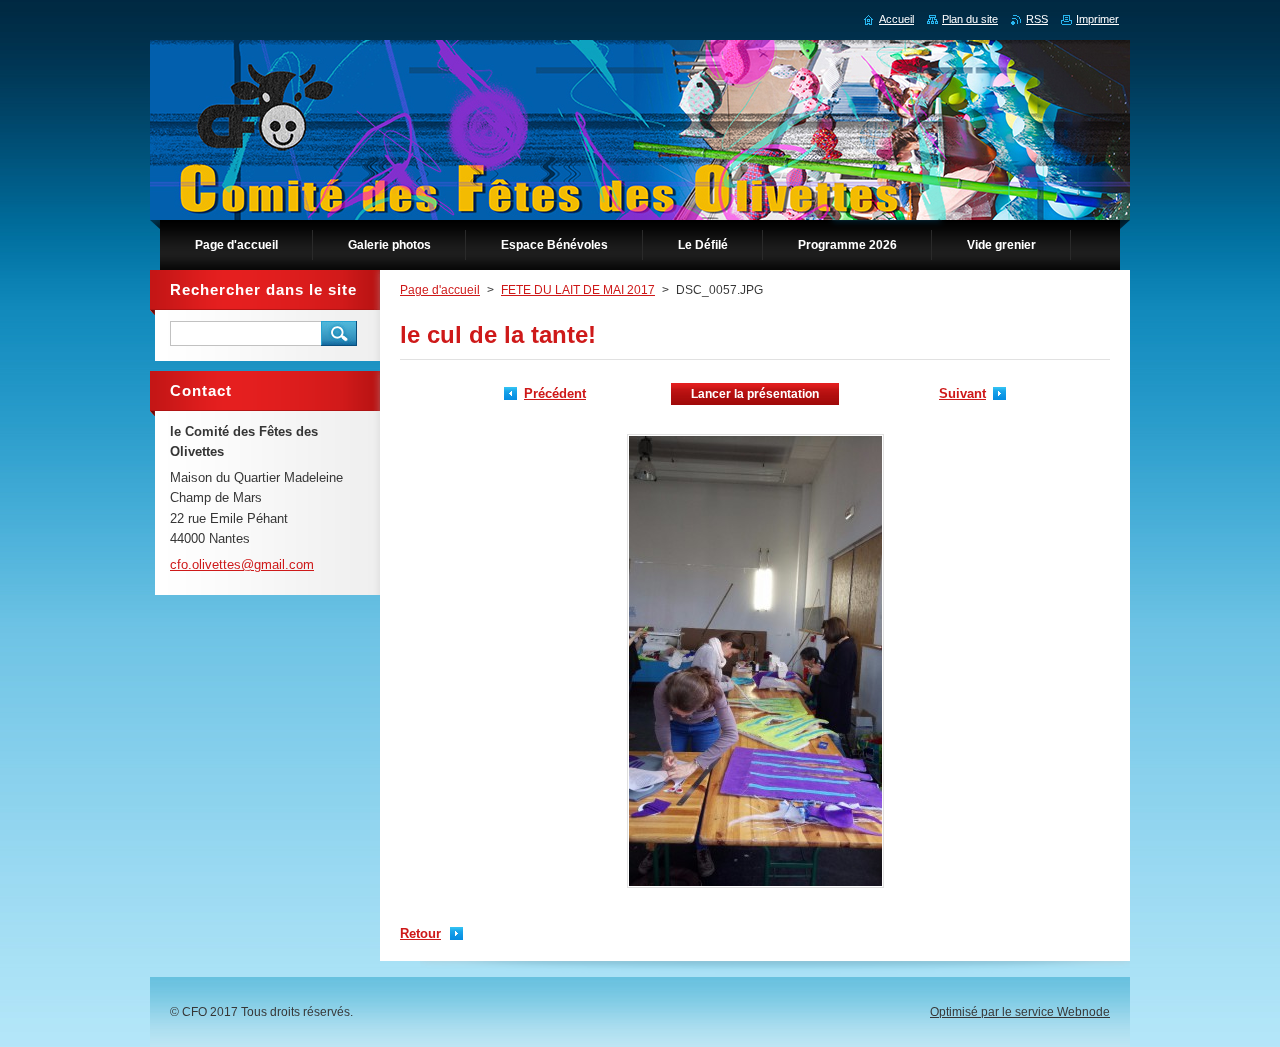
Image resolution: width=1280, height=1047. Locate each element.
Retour (420, 933)
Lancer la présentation (755, 394)
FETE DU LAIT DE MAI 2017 (578, 290)
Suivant (962, 393)
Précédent (555, 393)
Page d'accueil (440, 290)
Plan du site (970, 19)
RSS (1037, 19)
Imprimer (1097, 19)
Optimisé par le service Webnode (1020, 1012)
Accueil (896, 19)
